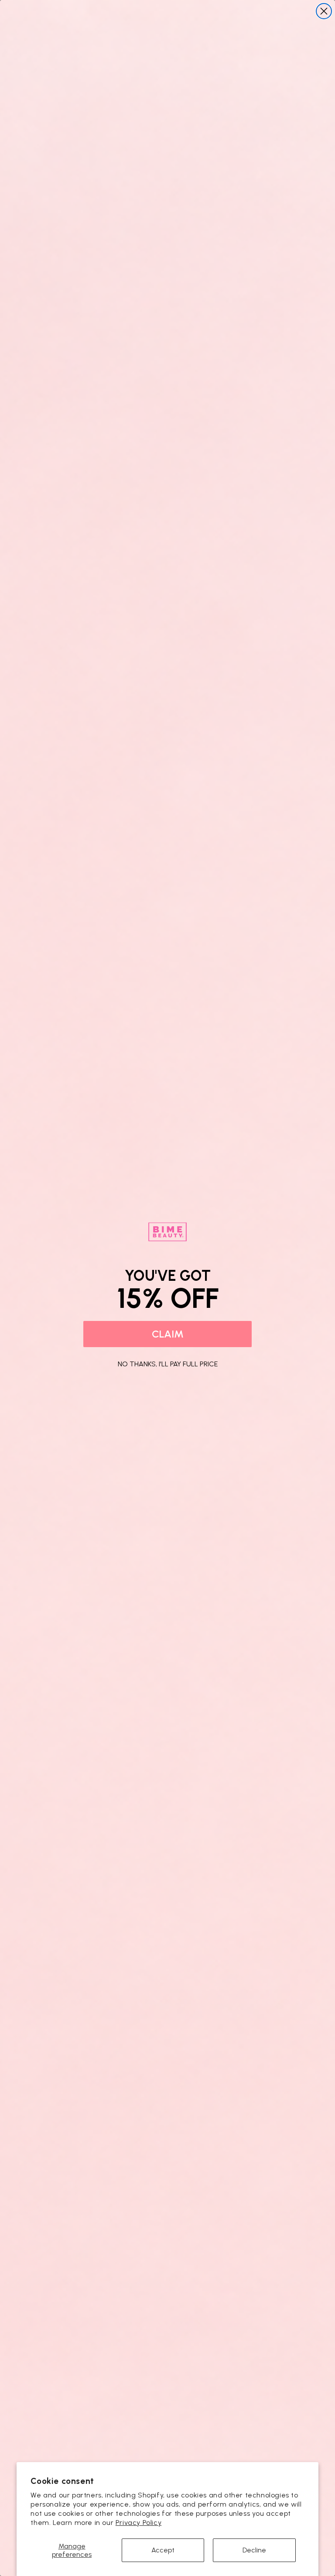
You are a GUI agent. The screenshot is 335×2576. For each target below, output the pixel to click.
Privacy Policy (138, 2523)
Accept (163, 2550)
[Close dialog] (324, 11)
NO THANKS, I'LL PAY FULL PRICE (168, 1363)
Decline (254, 2550)
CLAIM (168, 1334)
